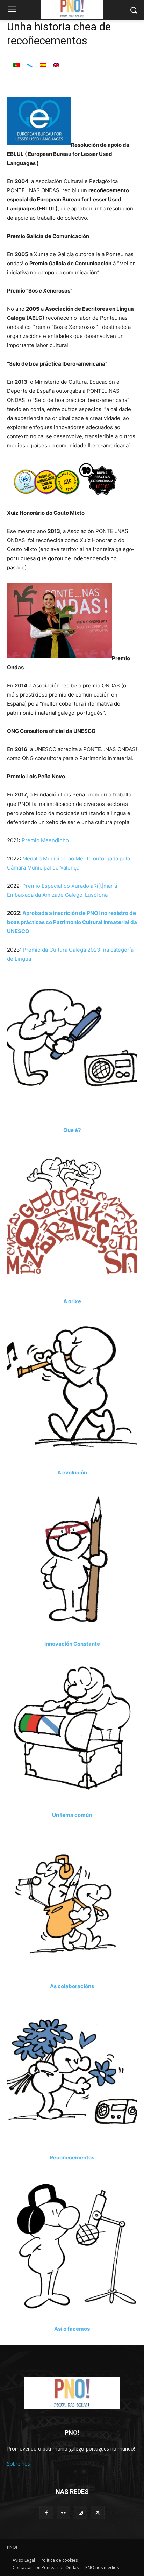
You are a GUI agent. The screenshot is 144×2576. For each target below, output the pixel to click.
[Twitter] (98, 2513)
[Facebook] (46, 2513)
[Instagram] (81, 2513)
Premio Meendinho (45, 840)
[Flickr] (63, 2513)
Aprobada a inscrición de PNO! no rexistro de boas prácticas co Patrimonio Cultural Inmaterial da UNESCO (72, 922)
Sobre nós (19, 2464)
